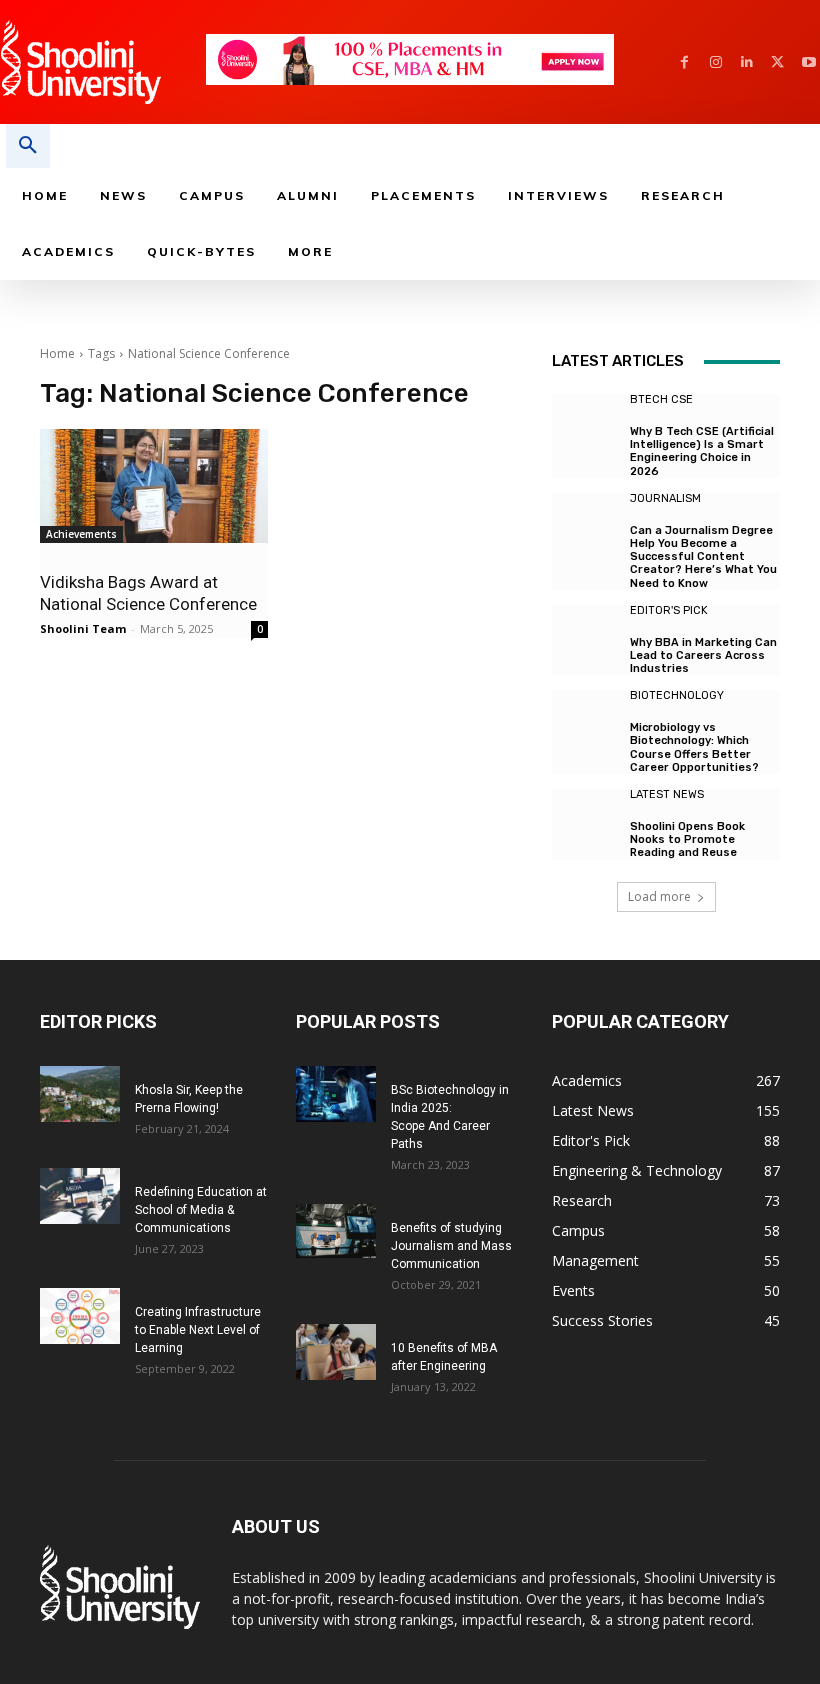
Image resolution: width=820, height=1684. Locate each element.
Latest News (667, 794)
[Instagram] (715, 62)
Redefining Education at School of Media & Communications (201, 1210)
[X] (777, 62)
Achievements (81, 534)
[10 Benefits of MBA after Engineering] (336, 1352)
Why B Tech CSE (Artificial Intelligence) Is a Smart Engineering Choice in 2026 (702, 451)
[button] (28, 146)
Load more (659, 896)
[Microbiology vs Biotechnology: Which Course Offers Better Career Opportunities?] (586, 724)
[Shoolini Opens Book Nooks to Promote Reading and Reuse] (586, 823)
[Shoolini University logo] (102, 62)
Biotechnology (677, 695)
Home (57, 353)
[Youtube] (808, 62)
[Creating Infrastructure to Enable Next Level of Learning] (80, 1316)
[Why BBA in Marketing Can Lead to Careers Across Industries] (586, 639)
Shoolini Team (83, 628)
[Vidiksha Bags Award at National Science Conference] (154, 486)
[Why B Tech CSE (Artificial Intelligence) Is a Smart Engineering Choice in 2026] (586, 428)
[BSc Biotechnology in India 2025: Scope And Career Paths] (336, 1094)
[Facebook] (684, 62)
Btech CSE (661, 399)
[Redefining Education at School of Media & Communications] (80, 1196)
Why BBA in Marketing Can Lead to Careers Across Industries (703, 655)
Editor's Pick (669, 610)
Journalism (665, 498)
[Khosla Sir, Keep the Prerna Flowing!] (80, 1094)
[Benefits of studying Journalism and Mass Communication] (336, 1230)
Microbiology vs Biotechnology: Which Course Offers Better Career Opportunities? (694, 747)
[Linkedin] (746, 62)
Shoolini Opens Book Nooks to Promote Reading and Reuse (687, 839)
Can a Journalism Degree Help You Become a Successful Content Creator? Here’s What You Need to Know (703, 557)
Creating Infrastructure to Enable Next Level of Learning (198, 1330)
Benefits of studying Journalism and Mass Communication (451, 1246)
